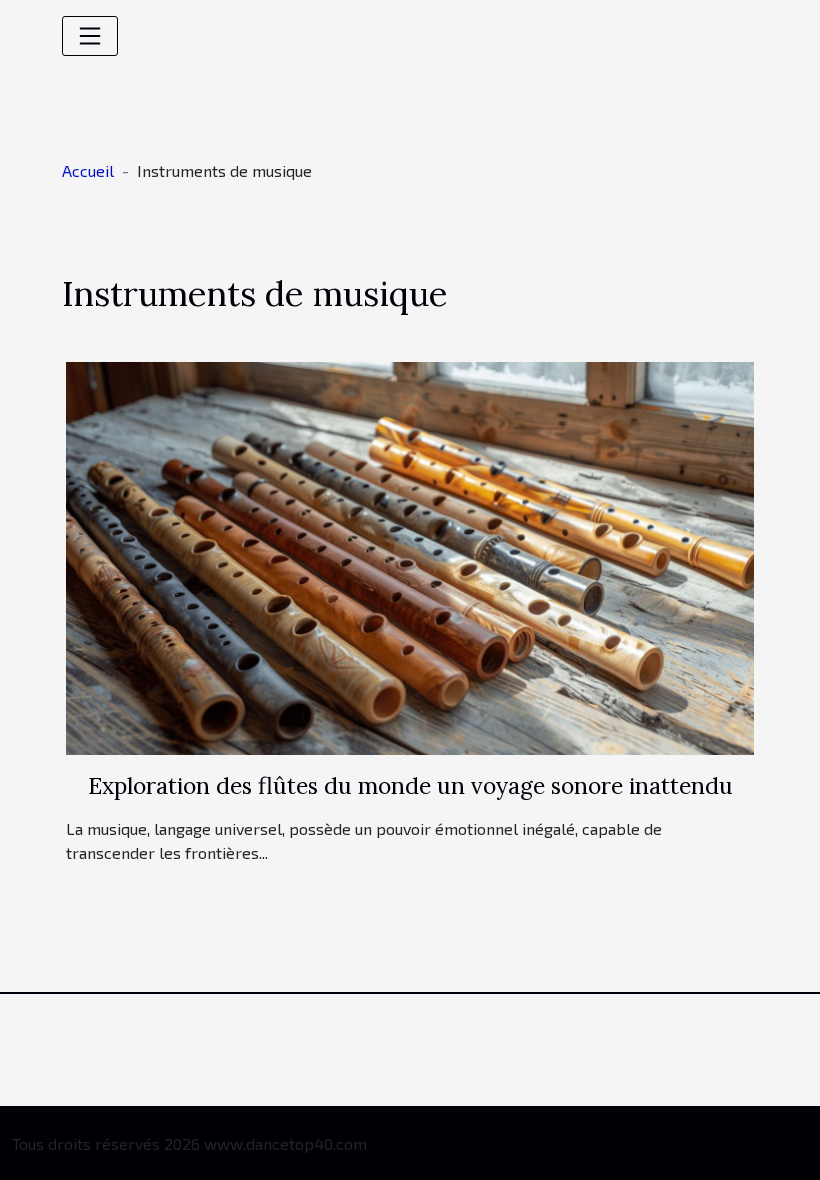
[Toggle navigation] (90, 36)
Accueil (88, 170)
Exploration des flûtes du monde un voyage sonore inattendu (410, 785)
